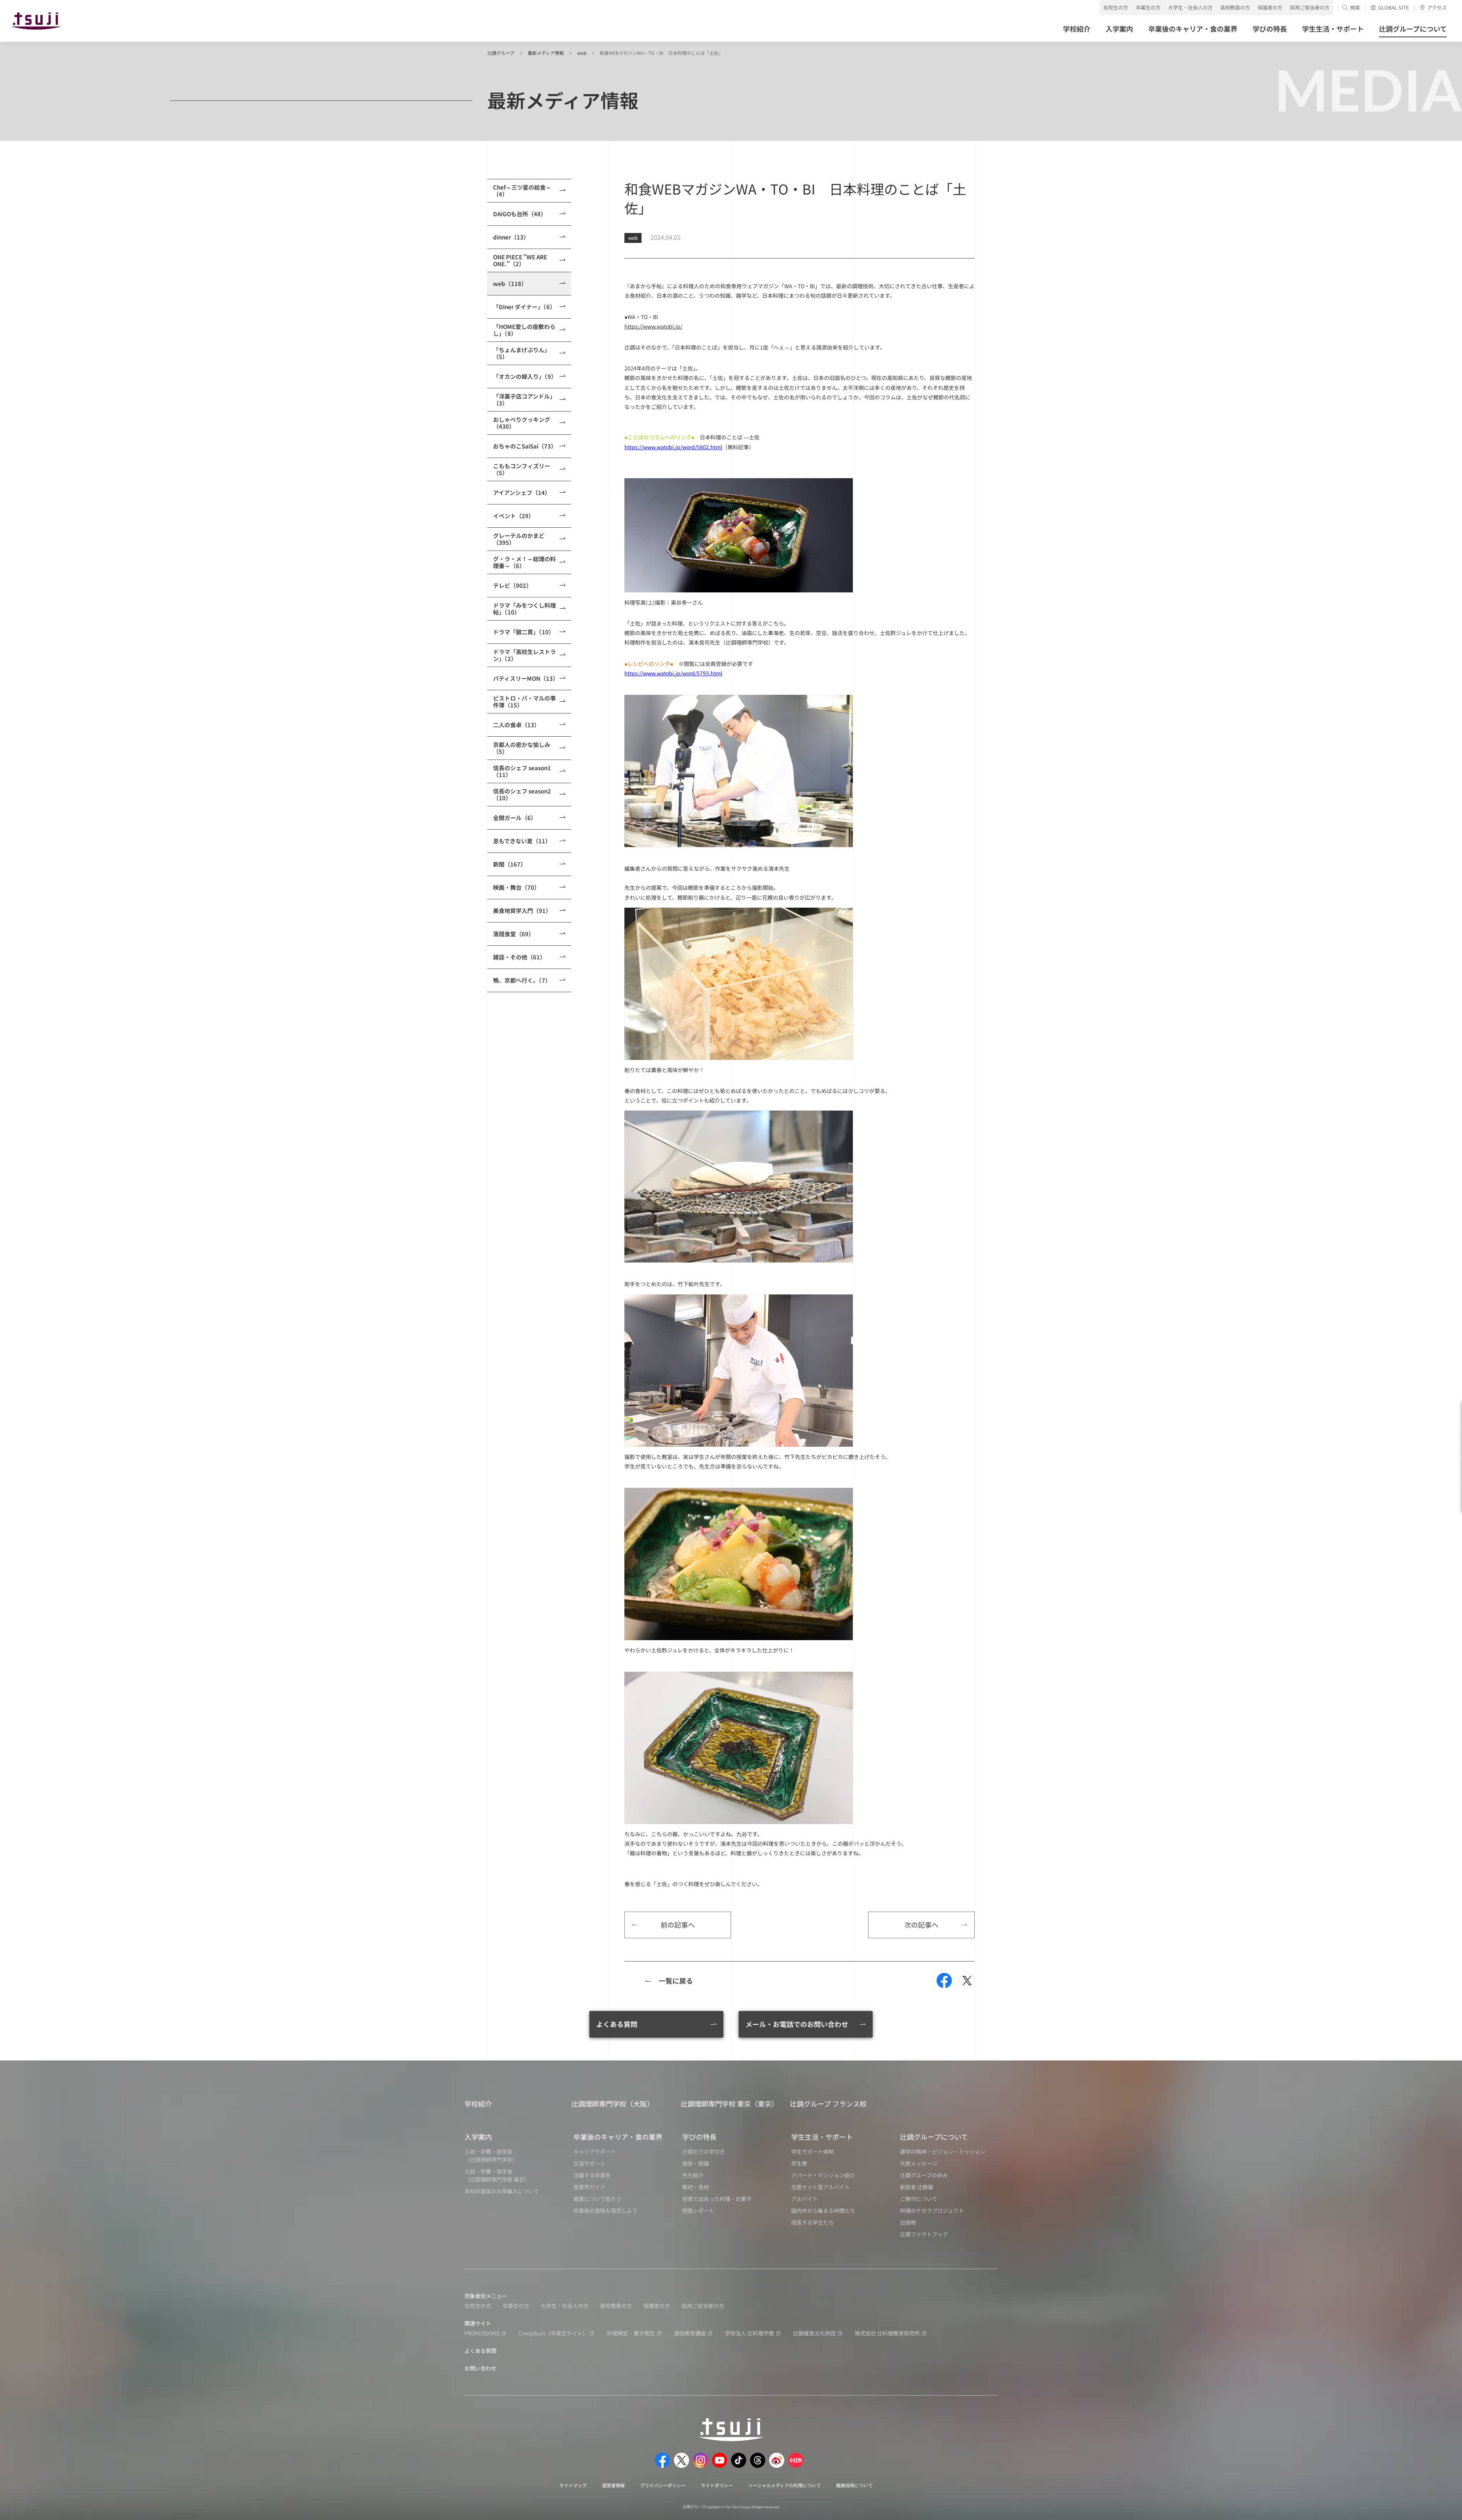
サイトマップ (573, 2485)
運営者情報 (613, 2485)
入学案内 (478, 2137)
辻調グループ (501, 53)
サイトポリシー (717, 2485)
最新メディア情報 (546, 53)
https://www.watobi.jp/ (653, 326)
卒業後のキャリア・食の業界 (618, 2137)
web (582, 53)
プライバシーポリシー (663, 2485)
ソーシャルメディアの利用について (784, 2485)
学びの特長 (699, 2137)
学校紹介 (478, 2103)
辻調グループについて (934, 2137)
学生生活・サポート (822, 2137)
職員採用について (854, 2485)
